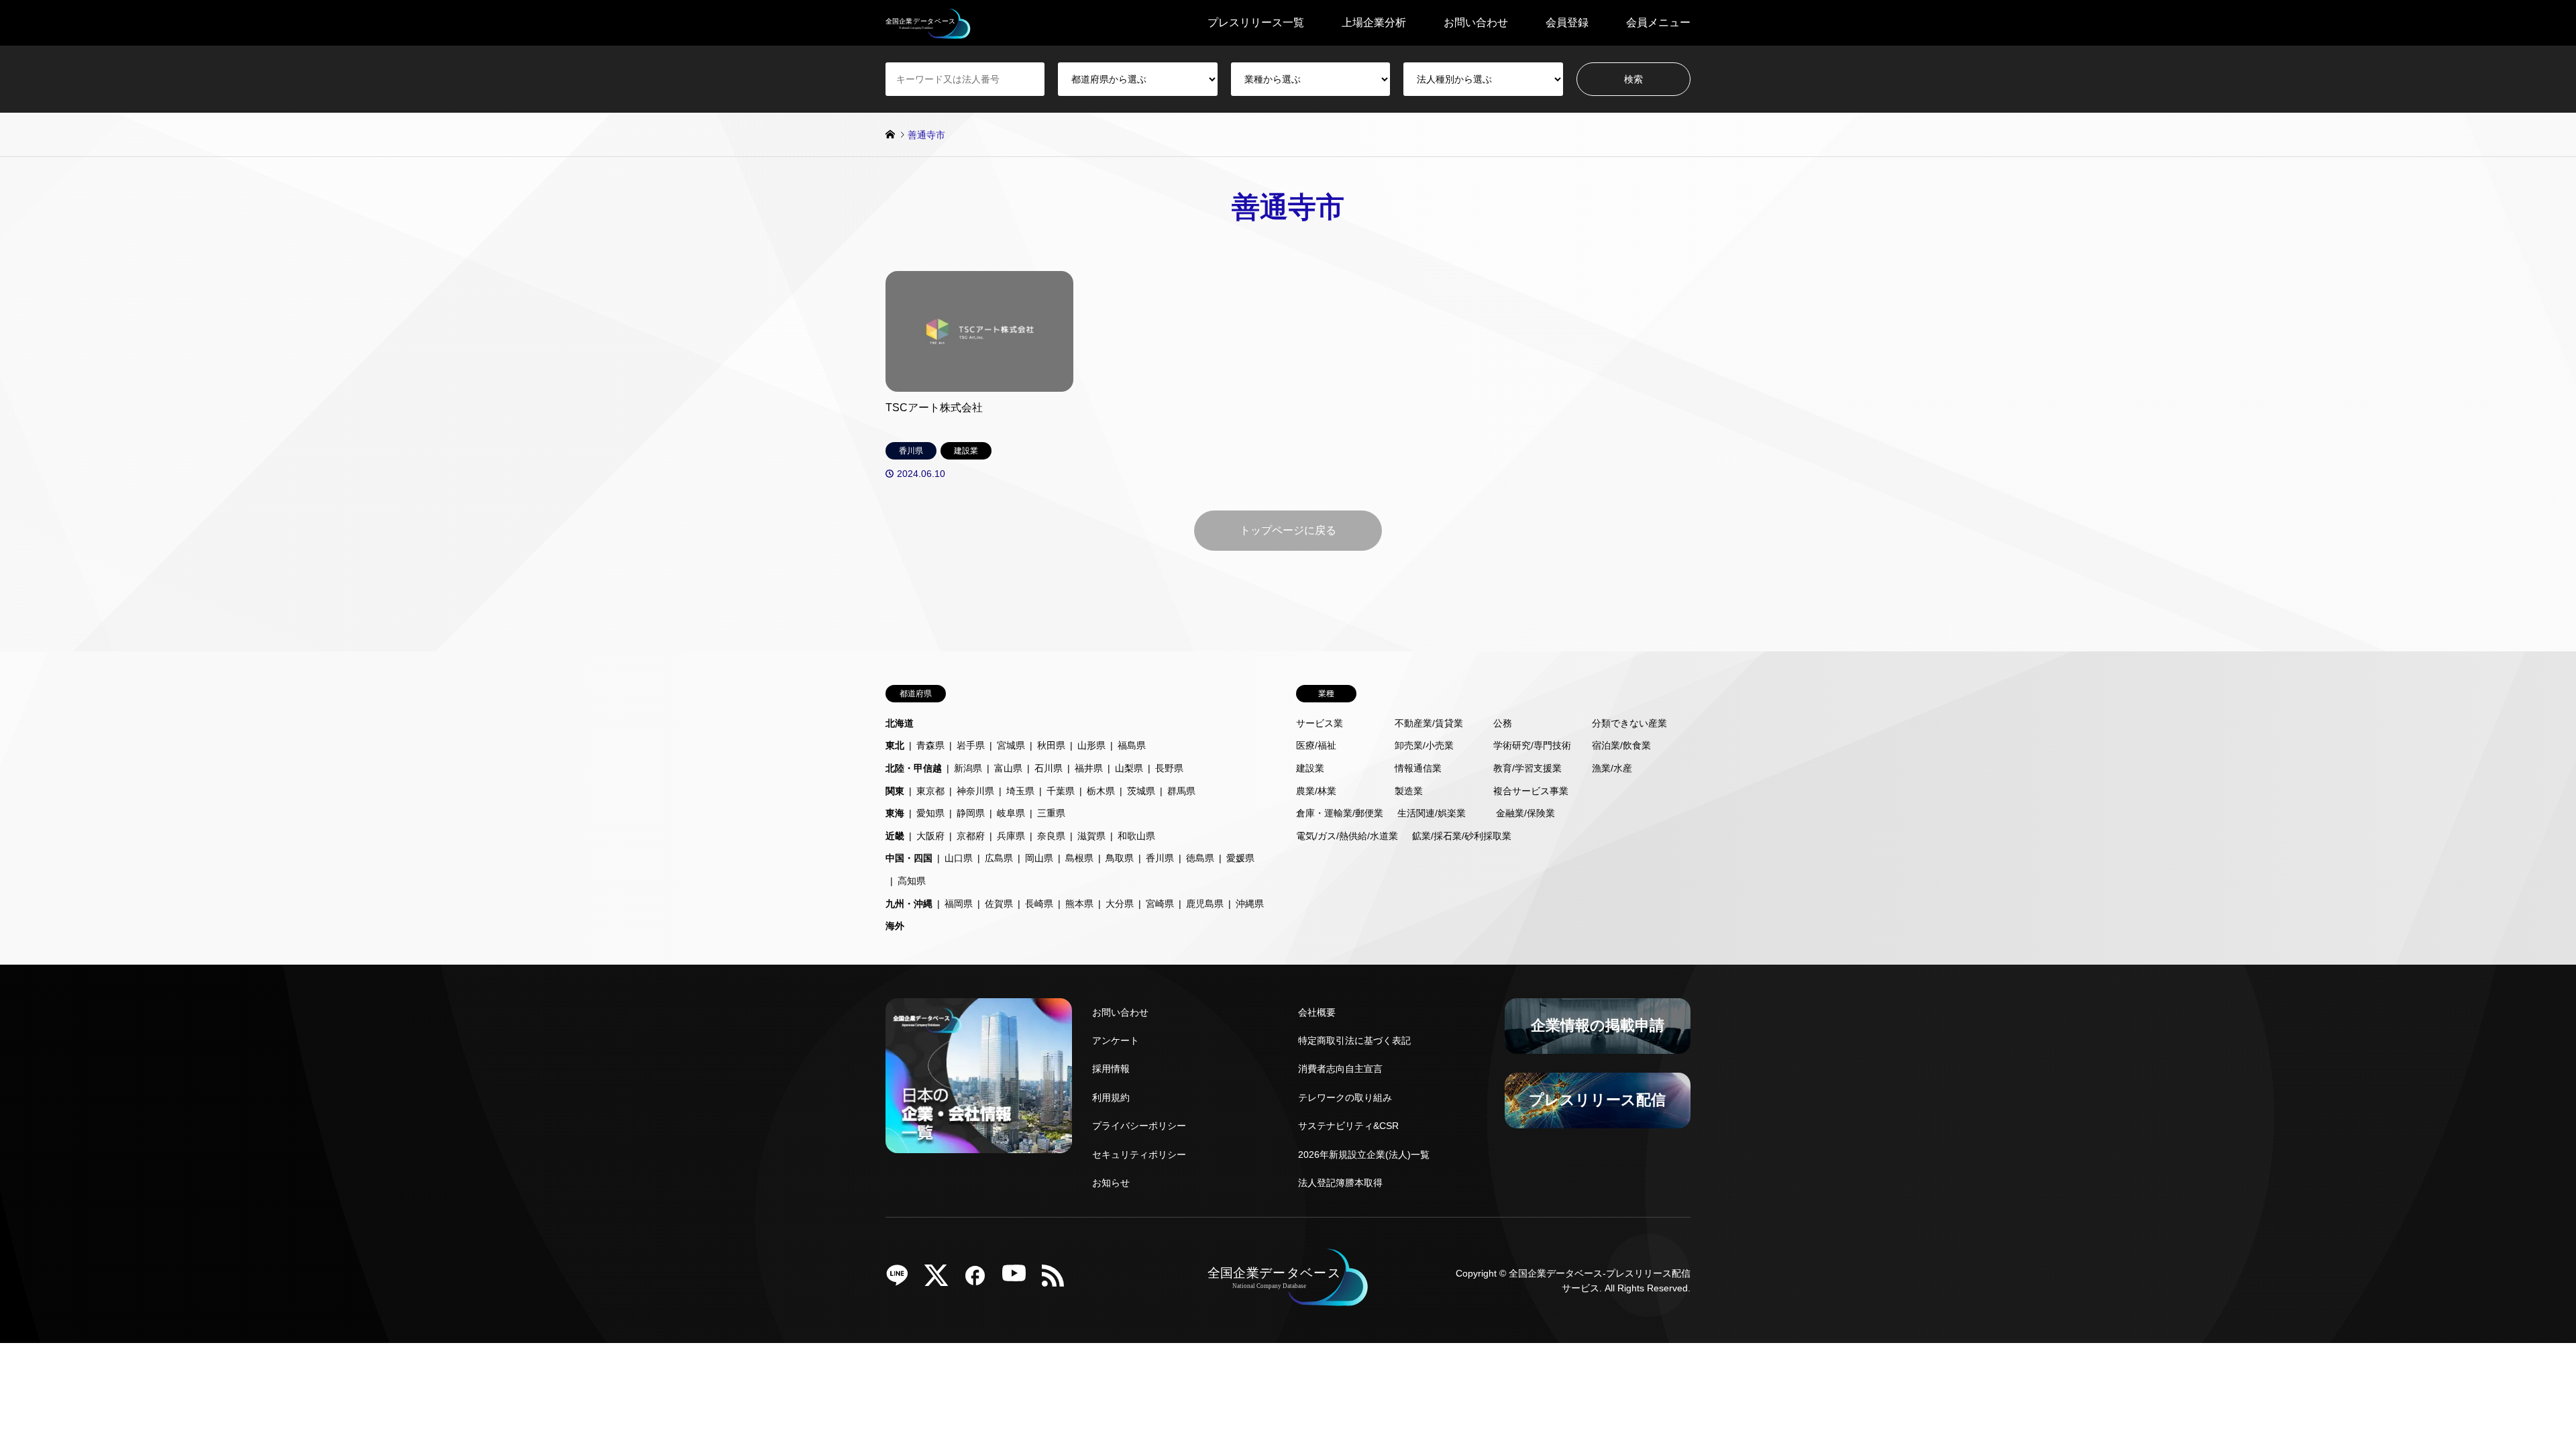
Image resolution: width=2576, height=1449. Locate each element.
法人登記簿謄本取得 (1340, 1183)
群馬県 (1181, 791)
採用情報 (1111, 1069)
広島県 (999, 858)
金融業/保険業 (1525, 813)
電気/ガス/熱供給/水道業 (1347, 836)
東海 (895, 813)
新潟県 (968, 768)
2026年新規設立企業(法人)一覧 (1364, 1155)
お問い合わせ (1476, 22)
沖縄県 (1250, 904)
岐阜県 (1011, 813)
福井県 (1089, 768)
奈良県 (1051, 836)
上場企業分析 (1374, 22)
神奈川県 (975, 791)
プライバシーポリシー (1139, 1126)
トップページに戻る (1288, 530)
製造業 (1409, 791)
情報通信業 (1418, 768)
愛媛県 (1240, 858)
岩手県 (971, 745)
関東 (895, 791)
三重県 (1051, 813)
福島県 (1132, 745)
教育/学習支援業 (1527, 768)
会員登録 (1567, 22)
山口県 (959, 858)
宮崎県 (1160, 904)
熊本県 (1079, 904)
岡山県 (1039, 858)
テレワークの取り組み (1345, 1097)
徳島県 (1200, 858)
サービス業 (1320, 723)
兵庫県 (1011, 836)
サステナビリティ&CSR (1348, 1126)
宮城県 (1011, 745)
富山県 (1008, 768)
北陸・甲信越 (914, 768)
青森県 (930, 745)
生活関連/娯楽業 (1432, 813)
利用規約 (1111, 1097)
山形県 (1091, 745)
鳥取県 (1120, 858)
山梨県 (1129, 768)
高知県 (912, 881)
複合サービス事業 (1531, 791)
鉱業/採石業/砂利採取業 (1462, 836)
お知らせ (1111, 1183)
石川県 (1049, 768)
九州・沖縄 (909, 904)
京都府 (971, 836)
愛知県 (930, 813)
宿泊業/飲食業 (1621, 745)
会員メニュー (1658, 22)
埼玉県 (1020, 791)
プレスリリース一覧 (1256, 22)
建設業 (1310, 768)
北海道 (900, 723)
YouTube (1019, 1280)
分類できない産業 (1629, 723)
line (902, 1280)
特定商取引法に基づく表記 (1354, 1040)
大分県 (1120, 904)
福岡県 (959, 904)
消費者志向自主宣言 (1340, 1069)
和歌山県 (1136, 836)
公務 (1503, 723)
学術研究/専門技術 (1532, 745)
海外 (895, 926)
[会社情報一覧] (979, 1076)
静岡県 (971, 813)
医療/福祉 (1316, 745)
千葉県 (1061, 791)
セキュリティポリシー (1139, 1155)
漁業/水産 (1612, 768)
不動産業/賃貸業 (1429, 723)
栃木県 (1101, 791)
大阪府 (930, 836)
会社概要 (1317, 1012)
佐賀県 (999, 904)
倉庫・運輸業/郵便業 (1340, 813)
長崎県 (1039, 904)
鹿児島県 (1205, 904)
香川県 (1160, 858)
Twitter (941, 1280)
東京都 (930, 791)
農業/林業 (1316, 791)
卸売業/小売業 (1424, 745)
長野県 (1169, 768)
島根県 (1079, 858)
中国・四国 (909, 858)
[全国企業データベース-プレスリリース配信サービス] (928, 23)
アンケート (1116, 1040)
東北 (895, 745)
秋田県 (1051, 745)
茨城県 (1141, 791)
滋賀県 (1091, 836)
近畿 (895, 836)
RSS (1058, 1280)
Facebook (980, 1280)
